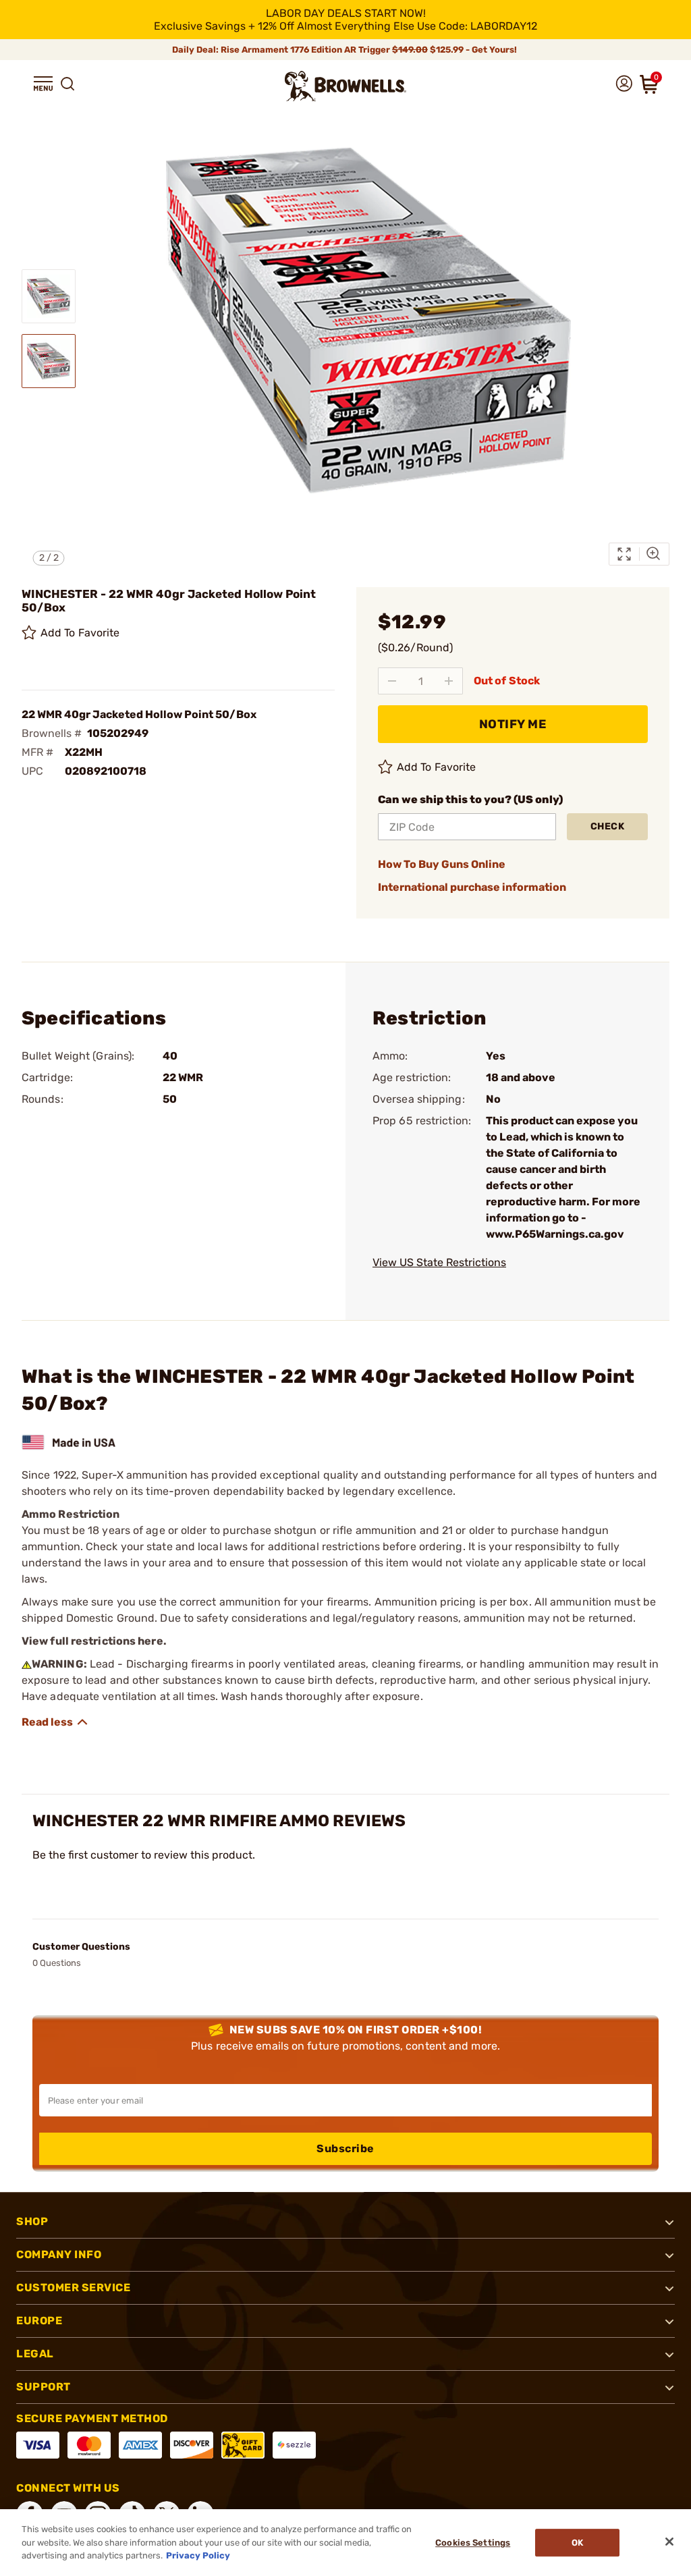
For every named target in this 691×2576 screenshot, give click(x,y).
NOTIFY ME (513, 724)
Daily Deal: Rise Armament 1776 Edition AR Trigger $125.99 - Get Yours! (345, 50)
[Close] (669, 2542)
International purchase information (472, 887)
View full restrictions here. (94, 1641)
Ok (577, 2543)
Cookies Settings (473, 2543)
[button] (43, 84)
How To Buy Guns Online (442, 864)
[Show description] (55, 1722)
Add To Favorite (80, 633)
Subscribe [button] (345, 2148)
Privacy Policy (198, 2555)
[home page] (345, 86)
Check (608, 826)
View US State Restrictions (439, 1262)
